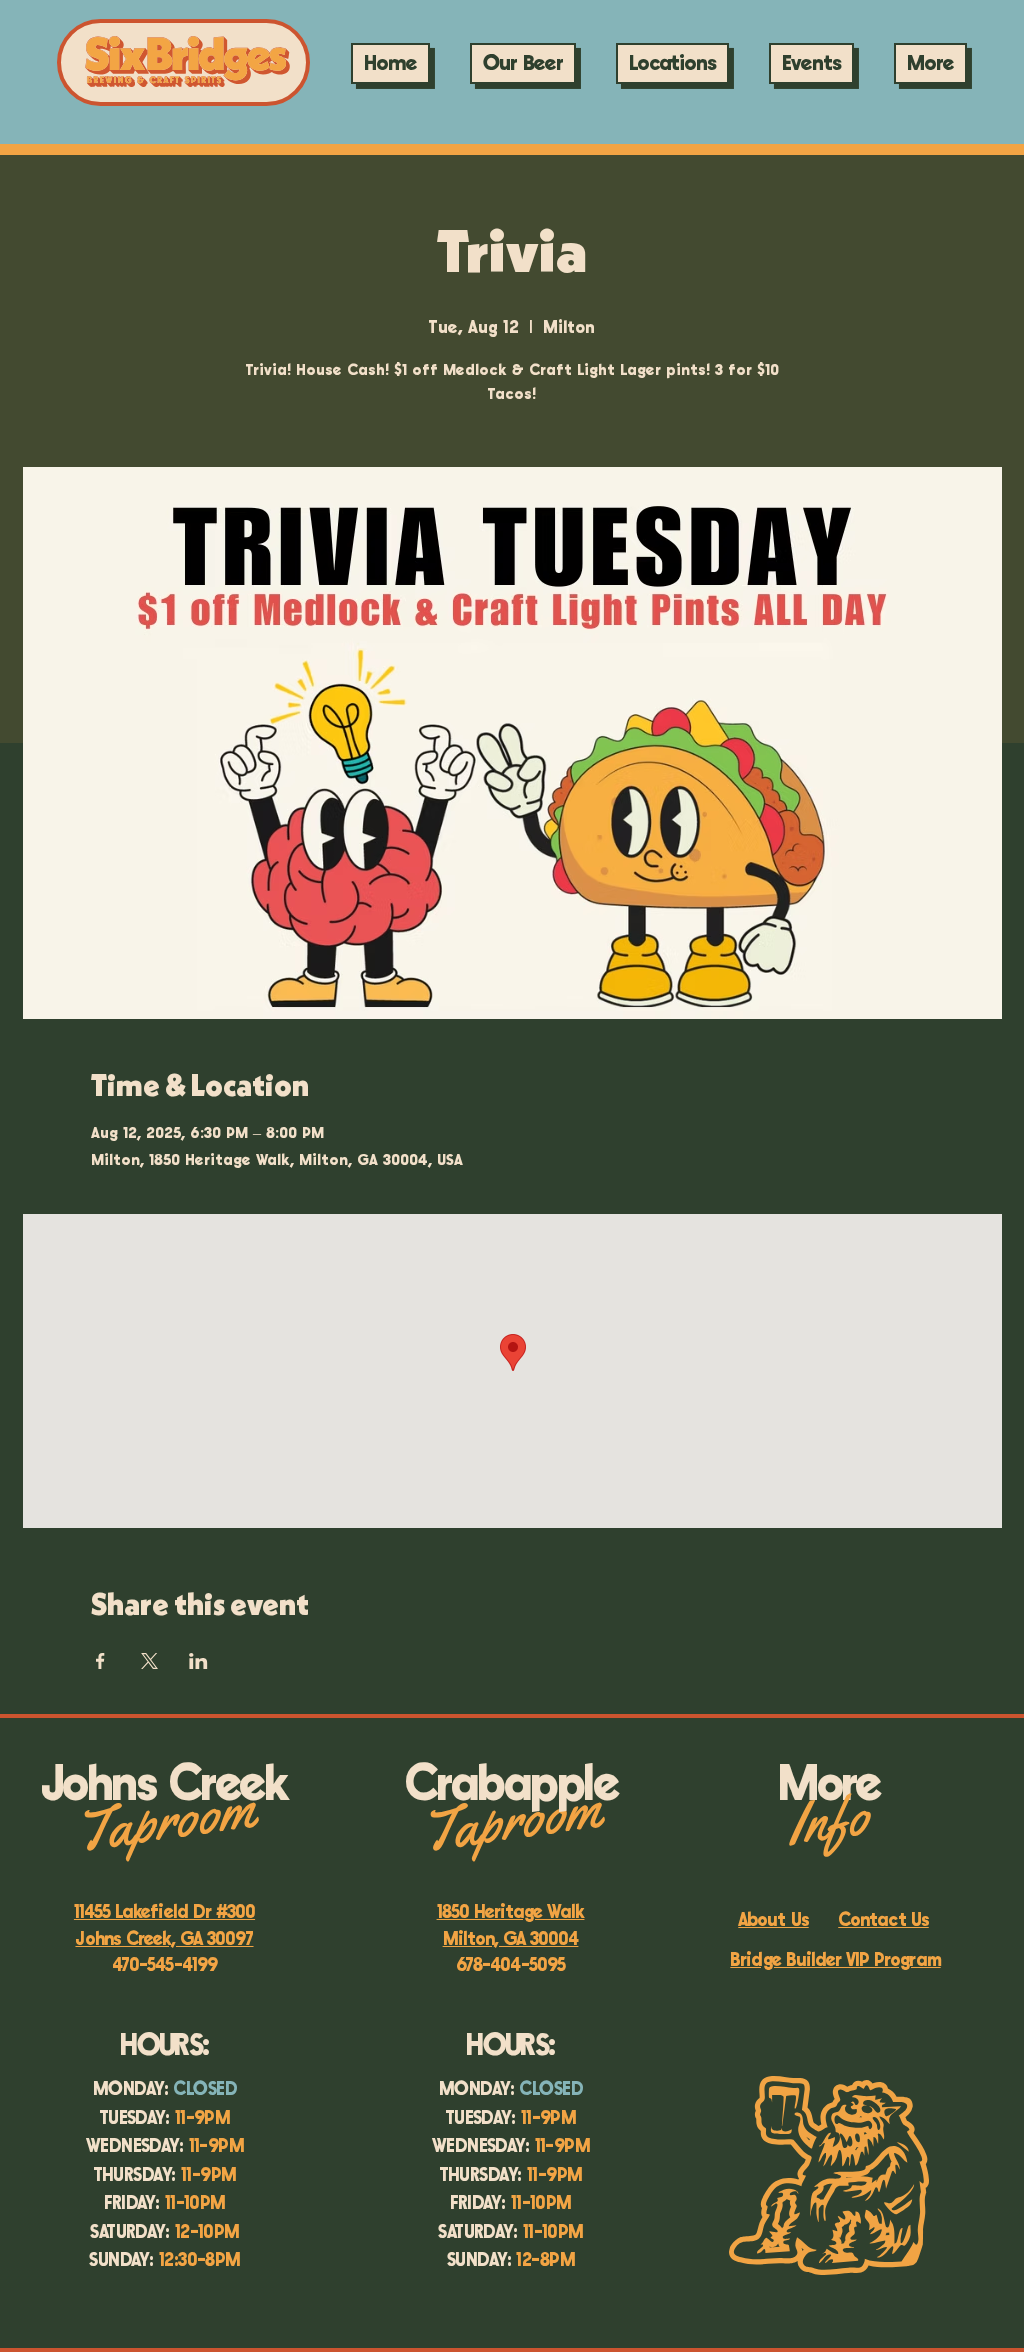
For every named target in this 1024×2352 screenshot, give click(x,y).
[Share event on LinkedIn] (198, 1661)
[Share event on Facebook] (100, 1661)
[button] (811, 63)
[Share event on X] (149, 1661)
